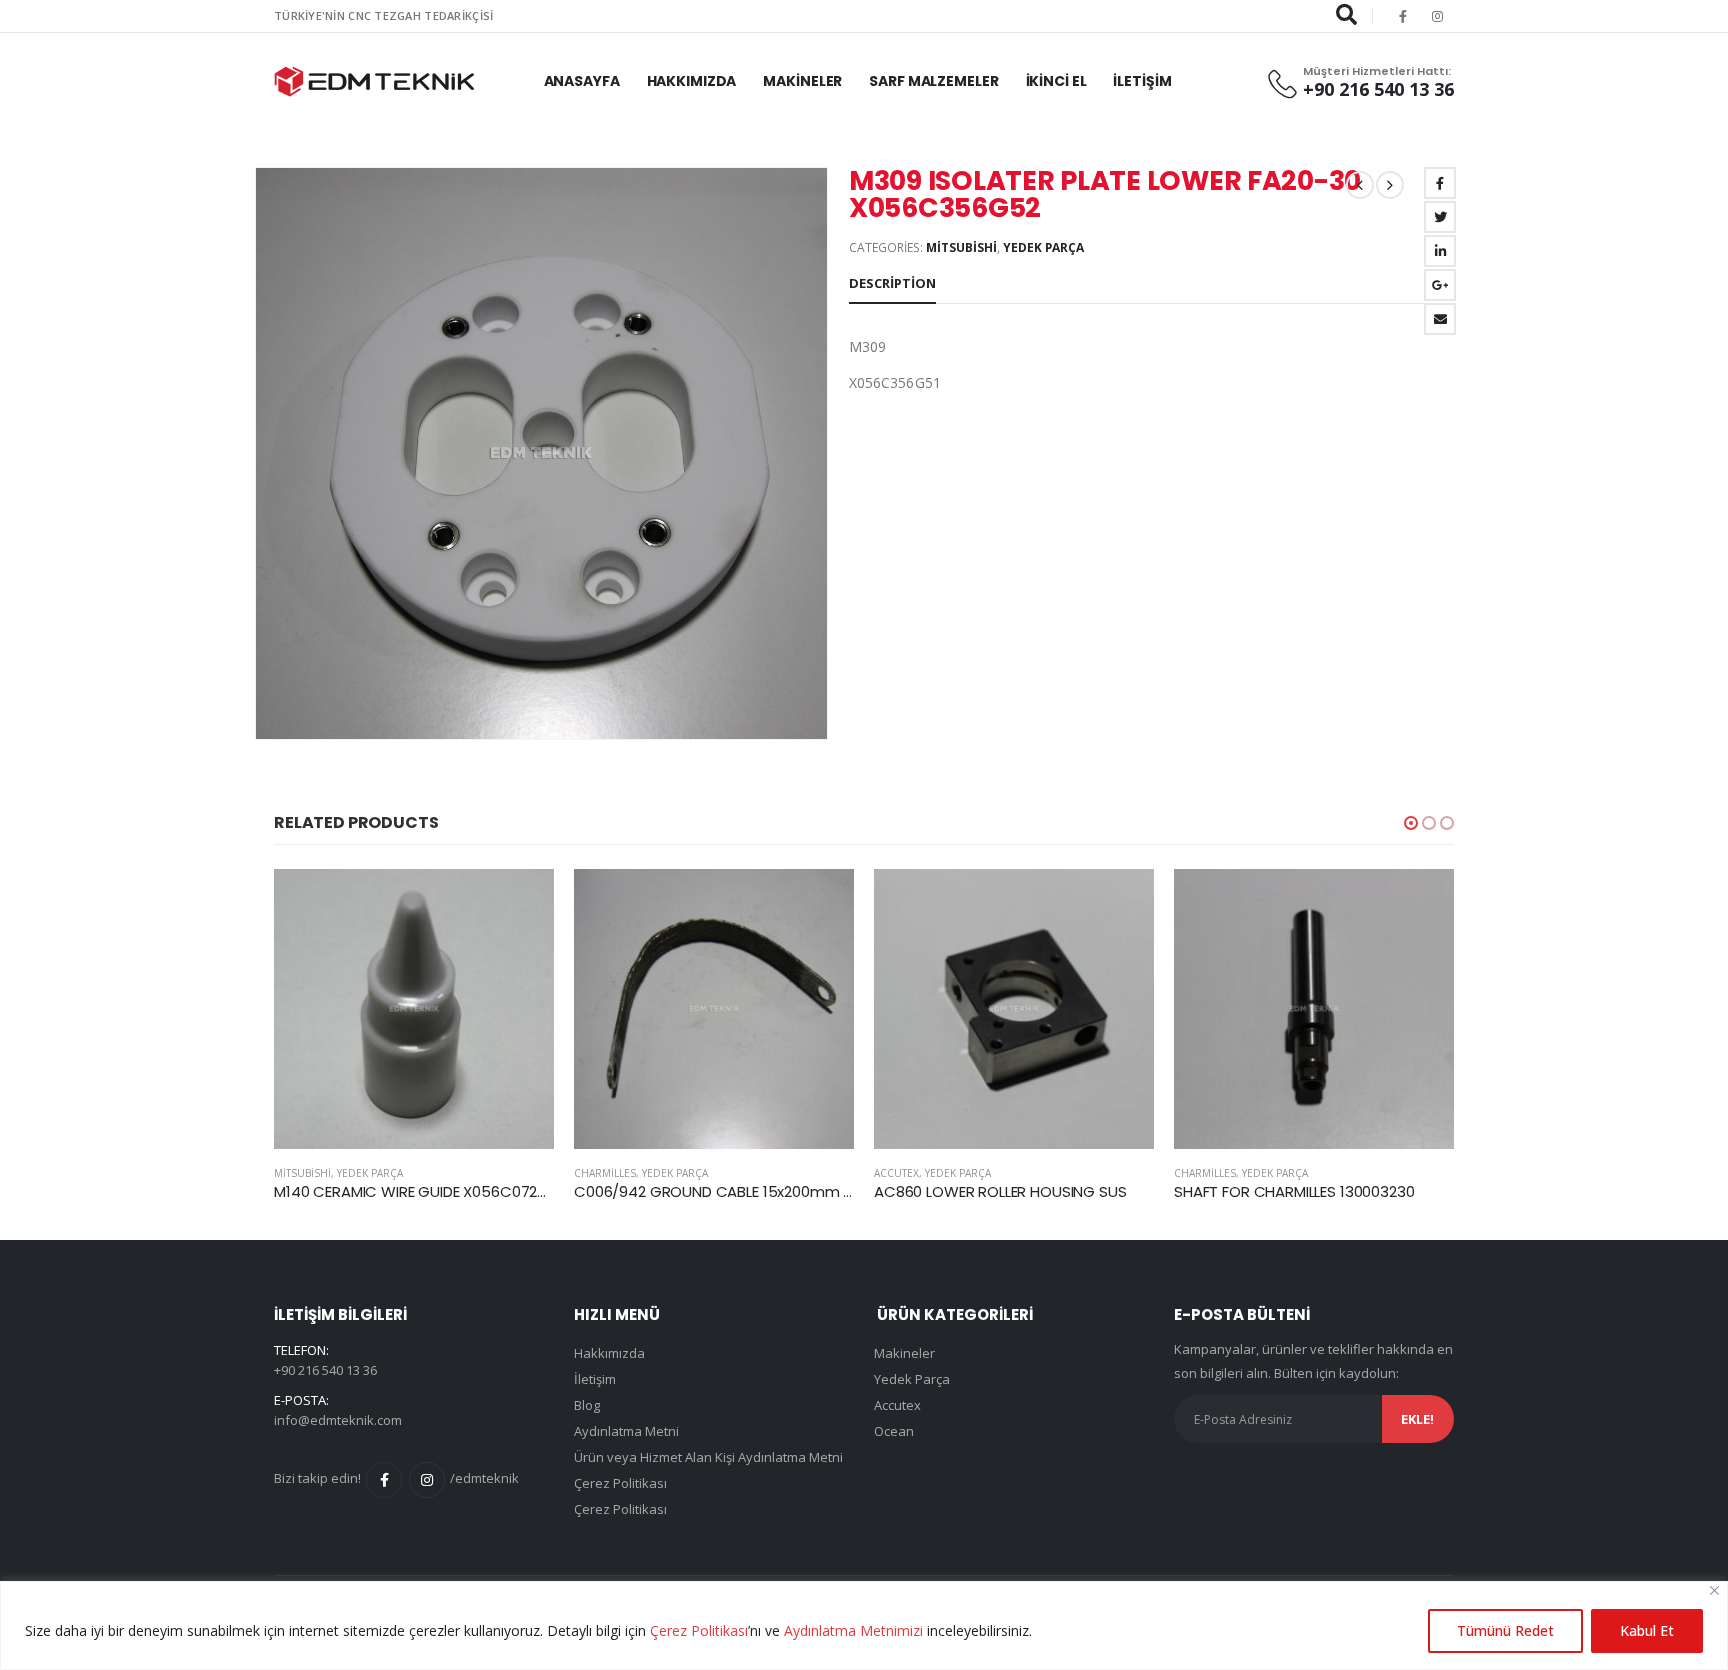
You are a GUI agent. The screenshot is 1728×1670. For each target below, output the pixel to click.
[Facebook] (1403, 16)
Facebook (1440, 183)
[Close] (1714, 1590)
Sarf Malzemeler (933, 81)
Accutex (896, 1173)
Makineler (802, 81)
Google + (1440, 285)
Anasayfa (582, 81)
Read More (521, 902)
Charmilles (605, 1173)
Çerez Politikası (699, 1630)
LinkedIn (1440, 251)
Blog (587, 1405)
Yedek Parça (1043, 247)
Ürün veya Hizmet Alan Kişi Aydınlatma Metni (708, 1457)
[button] (1411, 823)
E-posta (1440, 319)
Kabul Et (1647, 1630)
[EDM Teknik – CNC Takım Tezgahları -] (374, 81)
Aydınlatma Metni (626, 1431)
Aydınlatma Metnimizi (853, 1630)
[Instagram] (1438, 16)
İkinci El (1056, 81)
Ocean (894, 1431)
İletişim (1142, 81)
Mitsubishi (961, 247)
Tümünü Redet (1505, 1630)
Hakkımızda (692, 81)
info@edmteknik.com (338, 1420)
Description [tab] (892, 283)
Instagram (427, 1480)
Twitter (1440, 217)
